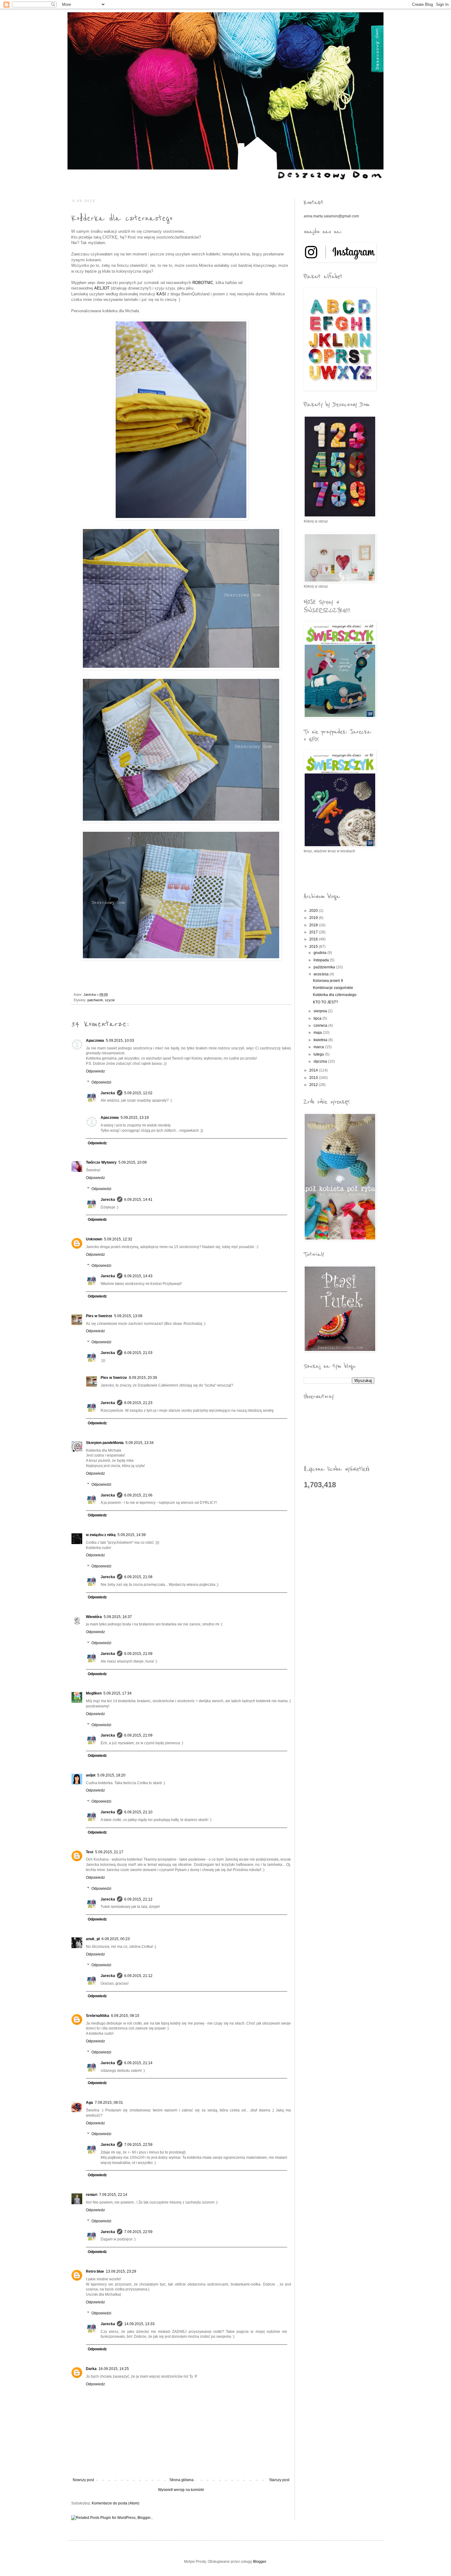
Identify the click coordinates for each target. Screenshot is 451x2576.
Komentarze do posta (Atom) (116, 2503)
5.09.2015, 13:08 (128, 1316)
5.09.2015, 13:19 (135, 1118)
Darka (91, 2369)
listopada (322, 960)
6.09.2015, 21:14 (138, 2063)
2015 (314, 947)
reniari (92, 2195)
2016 (314, 939)
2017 (314, 932)
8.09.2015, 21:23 (138, 1403)
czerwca (321, 1025)
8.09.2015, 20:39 (143, 1378)
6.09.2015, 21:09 (138, 1654)
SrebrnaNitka (98, 2016)
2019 (314, 918)
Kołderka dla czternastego (335, 995)
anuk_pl (93, 1939)
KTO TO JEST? (326, 1002)
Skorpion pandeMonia (105, 1443)
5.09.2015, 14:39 (132, 1535)
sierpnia (321, 1011)
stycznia (321, 1061)
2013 (314, 1078)
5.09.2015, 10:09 (133, 1162)
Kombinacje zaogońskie (333, 988)
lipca (318, 1018)
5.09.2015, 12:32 (118, 1239)
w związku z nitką (101, 1535)
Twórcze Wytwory (101, 1162)
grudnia (320, 953)
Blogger (260, 2562)
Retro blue (95, 2271)
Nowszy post (83, 2480)
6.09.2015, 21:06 (138, 1495)
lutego (319, 1054)
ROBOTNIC (203, 283)
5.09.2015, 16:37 (118, 1617)
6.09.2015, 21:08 (138, 1577)
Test (90, 1852)
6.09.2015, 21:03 (138, 1353)
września (322, 974)
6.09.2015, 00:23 (116, 1939)
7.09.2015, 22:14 (113, 2195)
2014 (314, 1070)
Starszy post (279, 2480)
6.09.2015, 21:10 (138, 1812)
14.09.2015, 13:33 (139, 2324)
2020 (314, 911)
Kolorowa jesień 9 (328, 981)
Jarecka (108, 1093)
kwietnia (321, 1040)
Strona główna (181, 2480)
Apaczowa (95, 1041)
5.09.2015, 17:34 (118, 1693)
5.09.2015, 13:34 (140, 1443)
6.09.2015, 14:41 (138, 1200)
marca (319, 1047)
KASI (161, 294)
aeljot (91, 1775)
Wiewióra (94, 1617)
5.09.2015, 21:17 (109, 1852)
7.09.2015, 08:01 (109, 2103)
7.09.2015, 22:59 (138, 2145)
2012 (314, 1085)
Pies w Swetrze (99, 1316)
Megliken (94, 1693)
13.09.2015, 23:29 (121, 2271)
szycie (110, 1000)
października (325, 967)
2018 (314, 925)
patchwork (95, 1000)
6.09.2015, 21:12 (138, 1899)
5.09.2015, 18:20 (111, 1775)
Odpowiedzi (101, 1082)
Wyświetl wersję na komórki (181, 2490)
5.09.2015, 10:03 (120, 1041)
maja (318, 1033)
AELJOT (102, 288)
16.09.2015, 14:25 (114, 2369)
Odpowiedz (95, 1071)
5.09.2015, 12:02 (138, 1093)
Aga (89, 2103)
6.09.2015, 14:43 (138, 1276)
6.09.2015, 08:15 (125, 2016)
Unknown (94, 1239)
